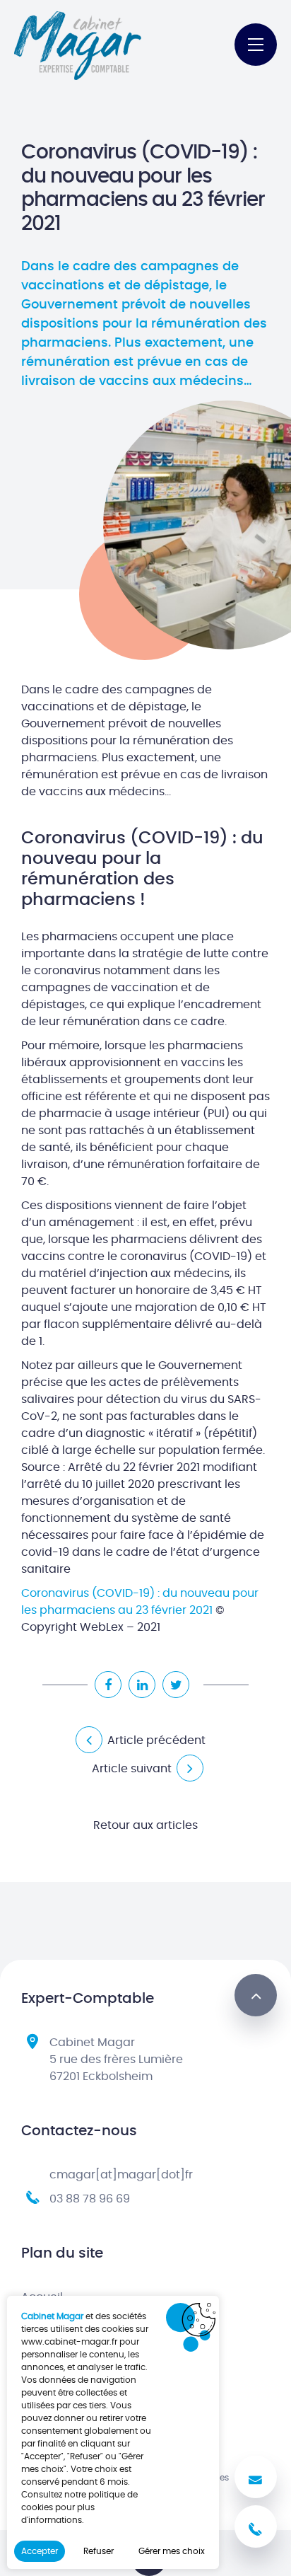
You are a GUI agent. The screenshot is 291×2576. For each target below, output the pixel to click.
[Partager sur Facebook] (108, 1685)
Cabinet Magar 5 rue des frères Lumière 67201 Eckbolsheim (116, 2060)
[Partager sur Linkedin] (142, 1685)
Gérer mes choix (172, 2551)
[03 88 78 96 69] (256, 2526)
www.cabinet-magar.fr (69, 2342)
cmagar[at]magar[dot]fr (121, 2175)
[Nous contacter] (256, 2477)
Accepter (40, 2551)
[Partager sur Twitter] (176, 1685)
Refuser (99, 2551)
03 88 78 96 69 (90, 2199)
